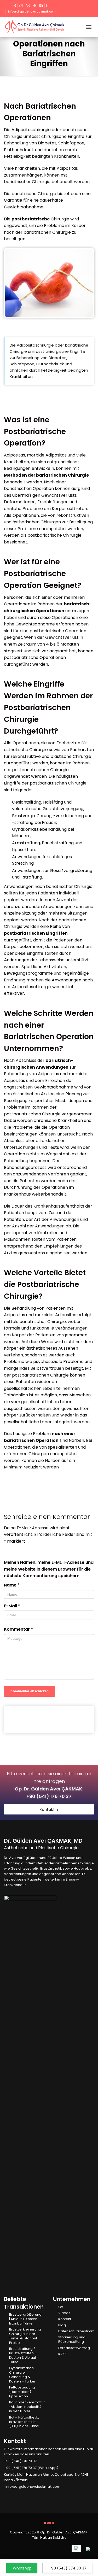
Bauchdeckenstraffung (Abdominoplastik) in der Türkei (27, 2407)
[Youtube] (21, 2495)
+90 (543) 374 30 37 (68, 2568)
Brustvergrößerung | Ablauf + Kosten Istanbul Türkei (25, 2319)
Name (12, 1585)
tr (14, 5)
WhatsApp (22, 2568)
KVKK (63, 2354)
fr (34, 5)
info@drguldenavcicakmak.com (32, 11)
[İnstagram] (14, 2495)
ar (28, 5)
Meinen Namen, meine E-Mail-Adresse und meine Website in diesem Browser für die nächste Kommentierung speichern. (49, 1569)
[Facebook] (6, 2495)
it (47, 5)
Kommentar (18, 1629)
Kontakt (65, 2319)
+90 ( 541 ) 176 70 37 (20, 2461)
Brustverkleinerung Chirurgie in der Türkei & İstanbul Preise (25, 2336)
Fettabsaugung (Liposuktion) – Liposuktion (22, 2392)
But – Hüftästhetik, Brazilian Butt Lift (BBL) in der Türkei (24, 2422)
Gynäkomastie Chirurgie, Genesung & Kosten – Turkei (22, 2375)
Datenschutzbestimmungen (76, 2331)
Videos (64, 2313)
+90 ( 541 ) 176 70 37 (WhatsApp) (31, 2468)
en (21, 5)
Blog (62, 2325)
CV (61, 2307)
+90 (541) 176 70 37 (49, 1796)
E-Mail (12, 1606)
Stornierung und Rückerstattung (72, 2340)
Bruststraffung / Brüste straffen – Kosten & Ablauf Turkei (23, 2356)
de (41, 5)
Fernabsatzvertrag (74, 2348)
